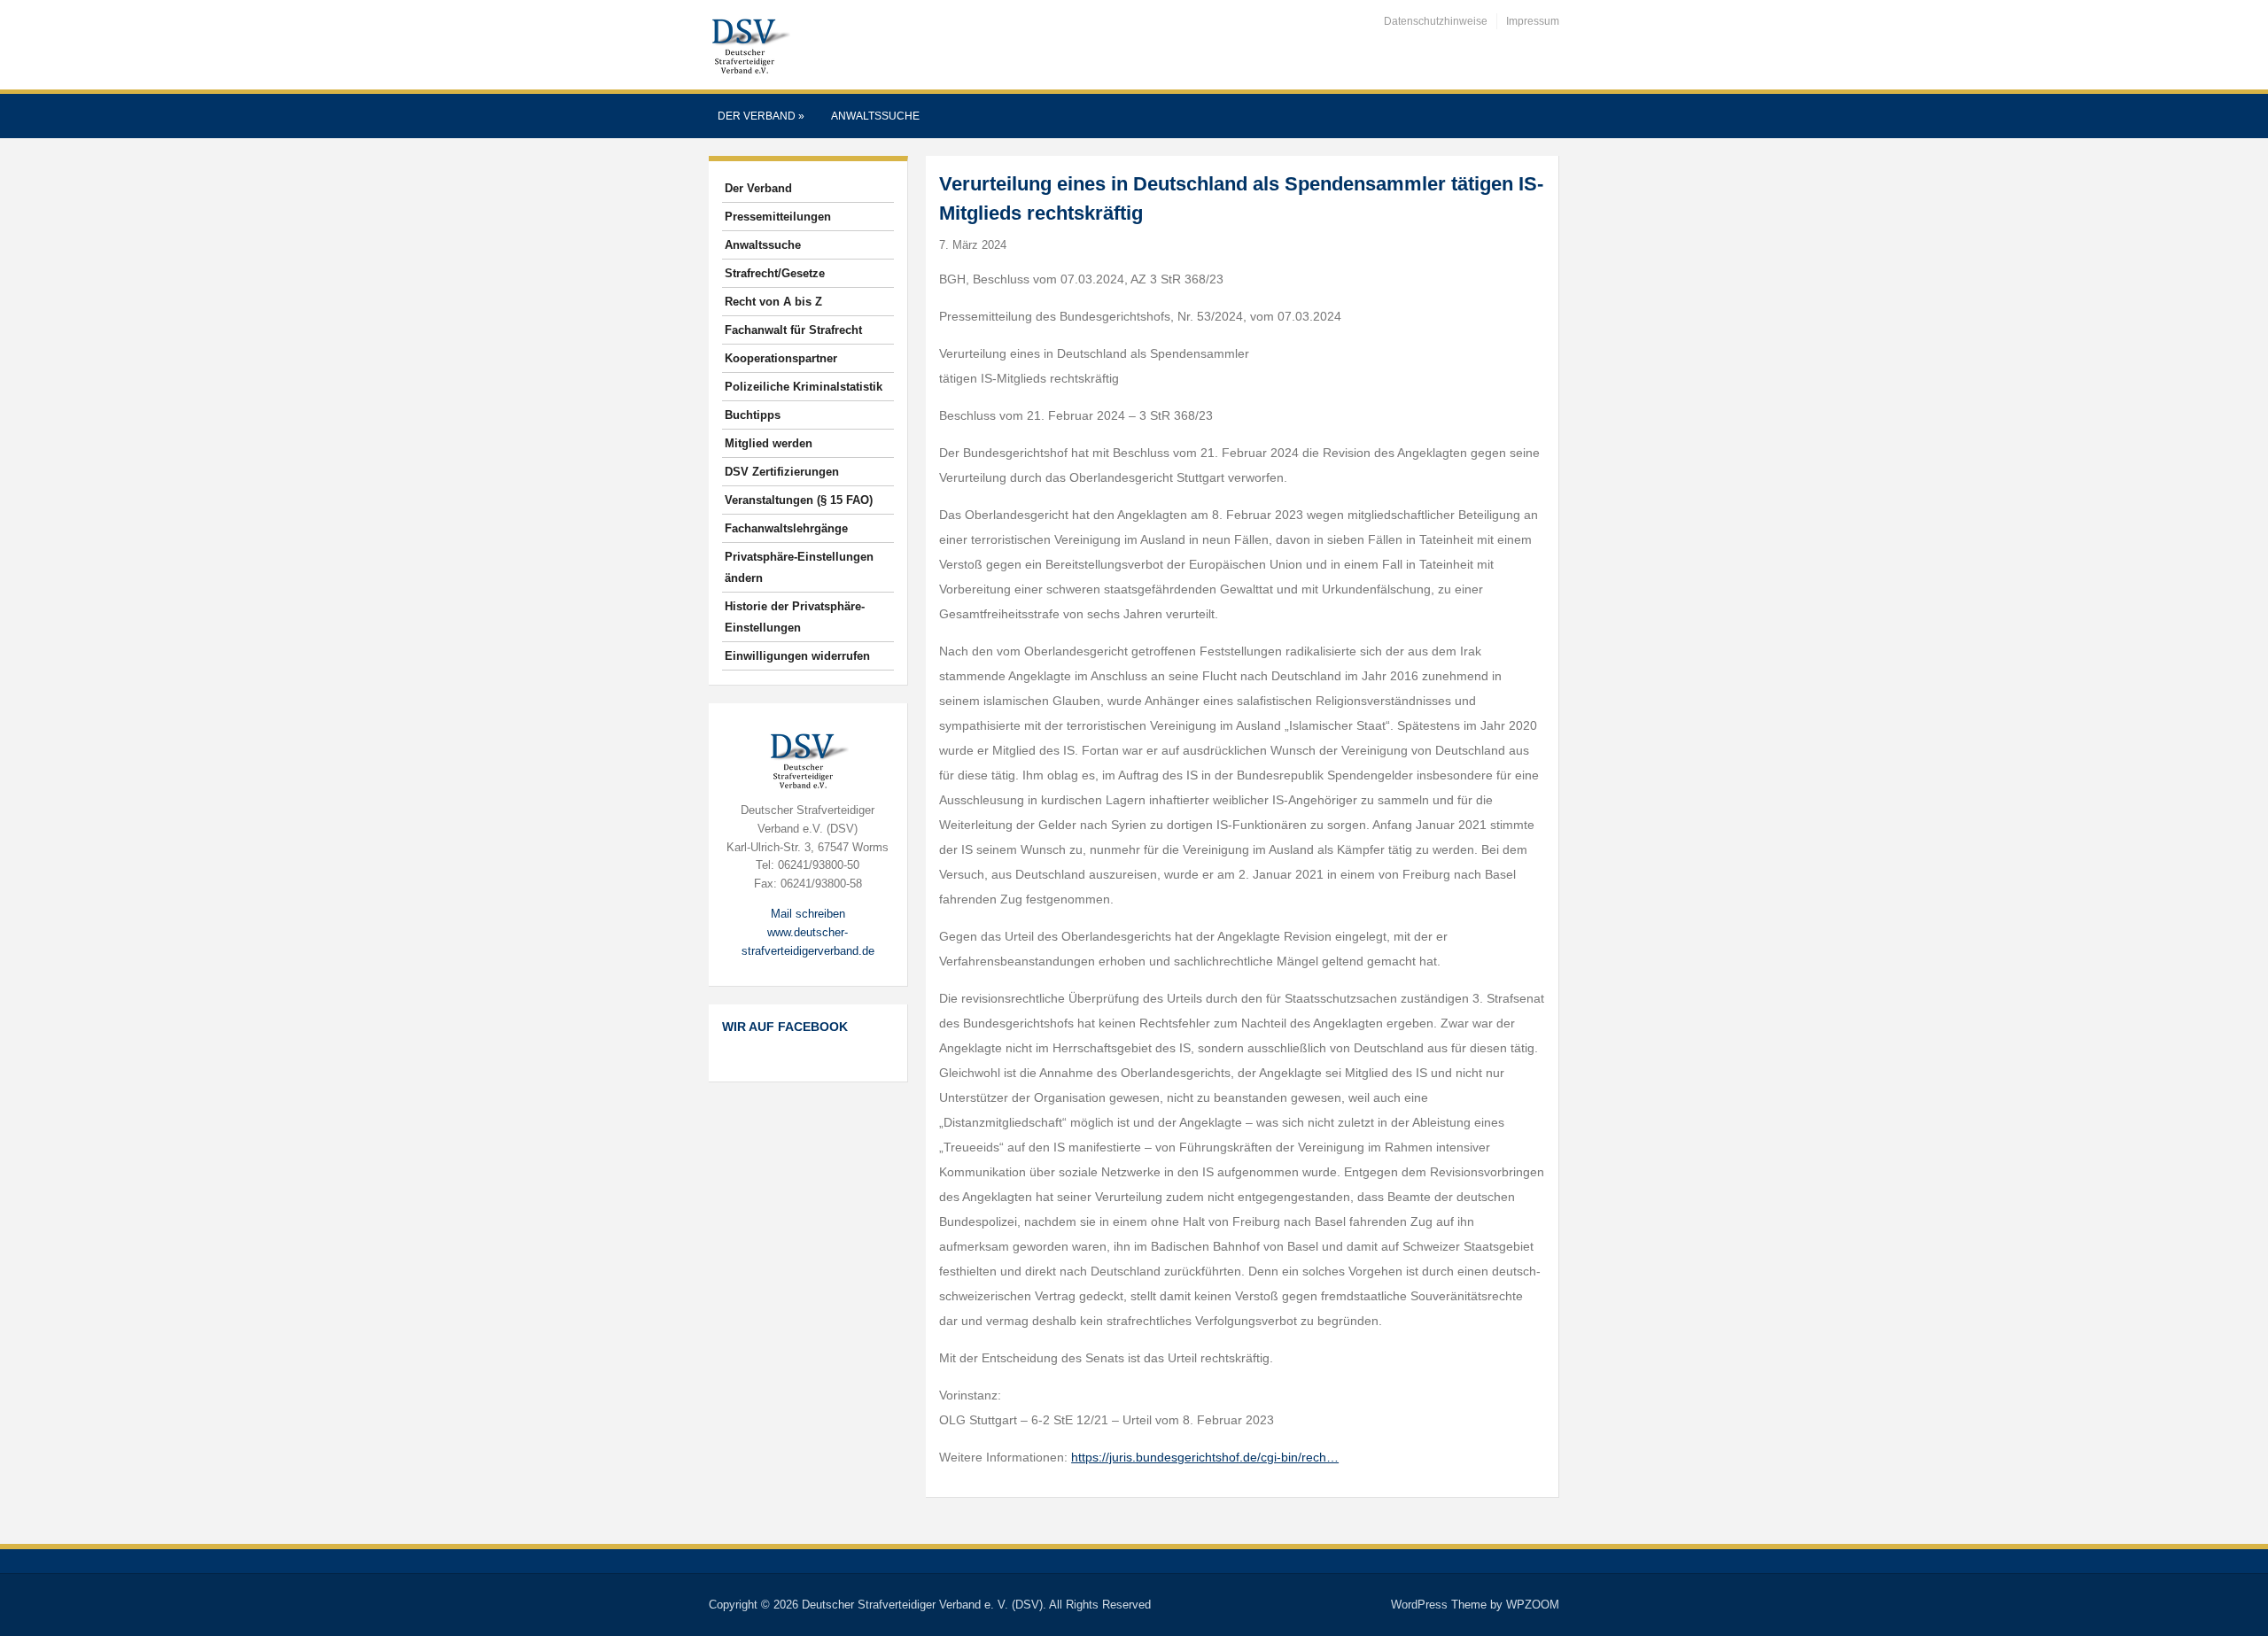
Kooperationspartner (781, 358)
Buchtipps (753, 415)
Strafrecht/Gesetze (775, 273)
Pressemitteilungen (778, 217)
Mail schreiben (808, 914)
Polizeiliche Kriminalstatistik (804, 387)
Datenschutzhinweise (1436, 21)
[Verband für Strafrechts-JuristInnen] (750, 44)
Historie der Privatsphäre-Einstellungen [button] (795, 617)
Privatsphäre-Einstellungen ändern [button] (799, 567)
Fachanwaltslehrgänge (786, 528)
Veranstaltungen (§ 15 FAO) (799, 500)
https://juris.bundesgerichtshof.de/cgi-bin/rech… (1205, 1457)
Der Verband (761, 116)
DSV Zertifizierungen (782, 472)
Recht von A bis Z (773, 302)
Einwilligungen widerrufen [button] (797, 656)
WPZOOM (1533, 1605)
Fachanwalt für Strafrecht (793, 330)
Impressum (1533, 21)
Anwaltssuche (875, 116)
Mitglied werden (769, 443)
